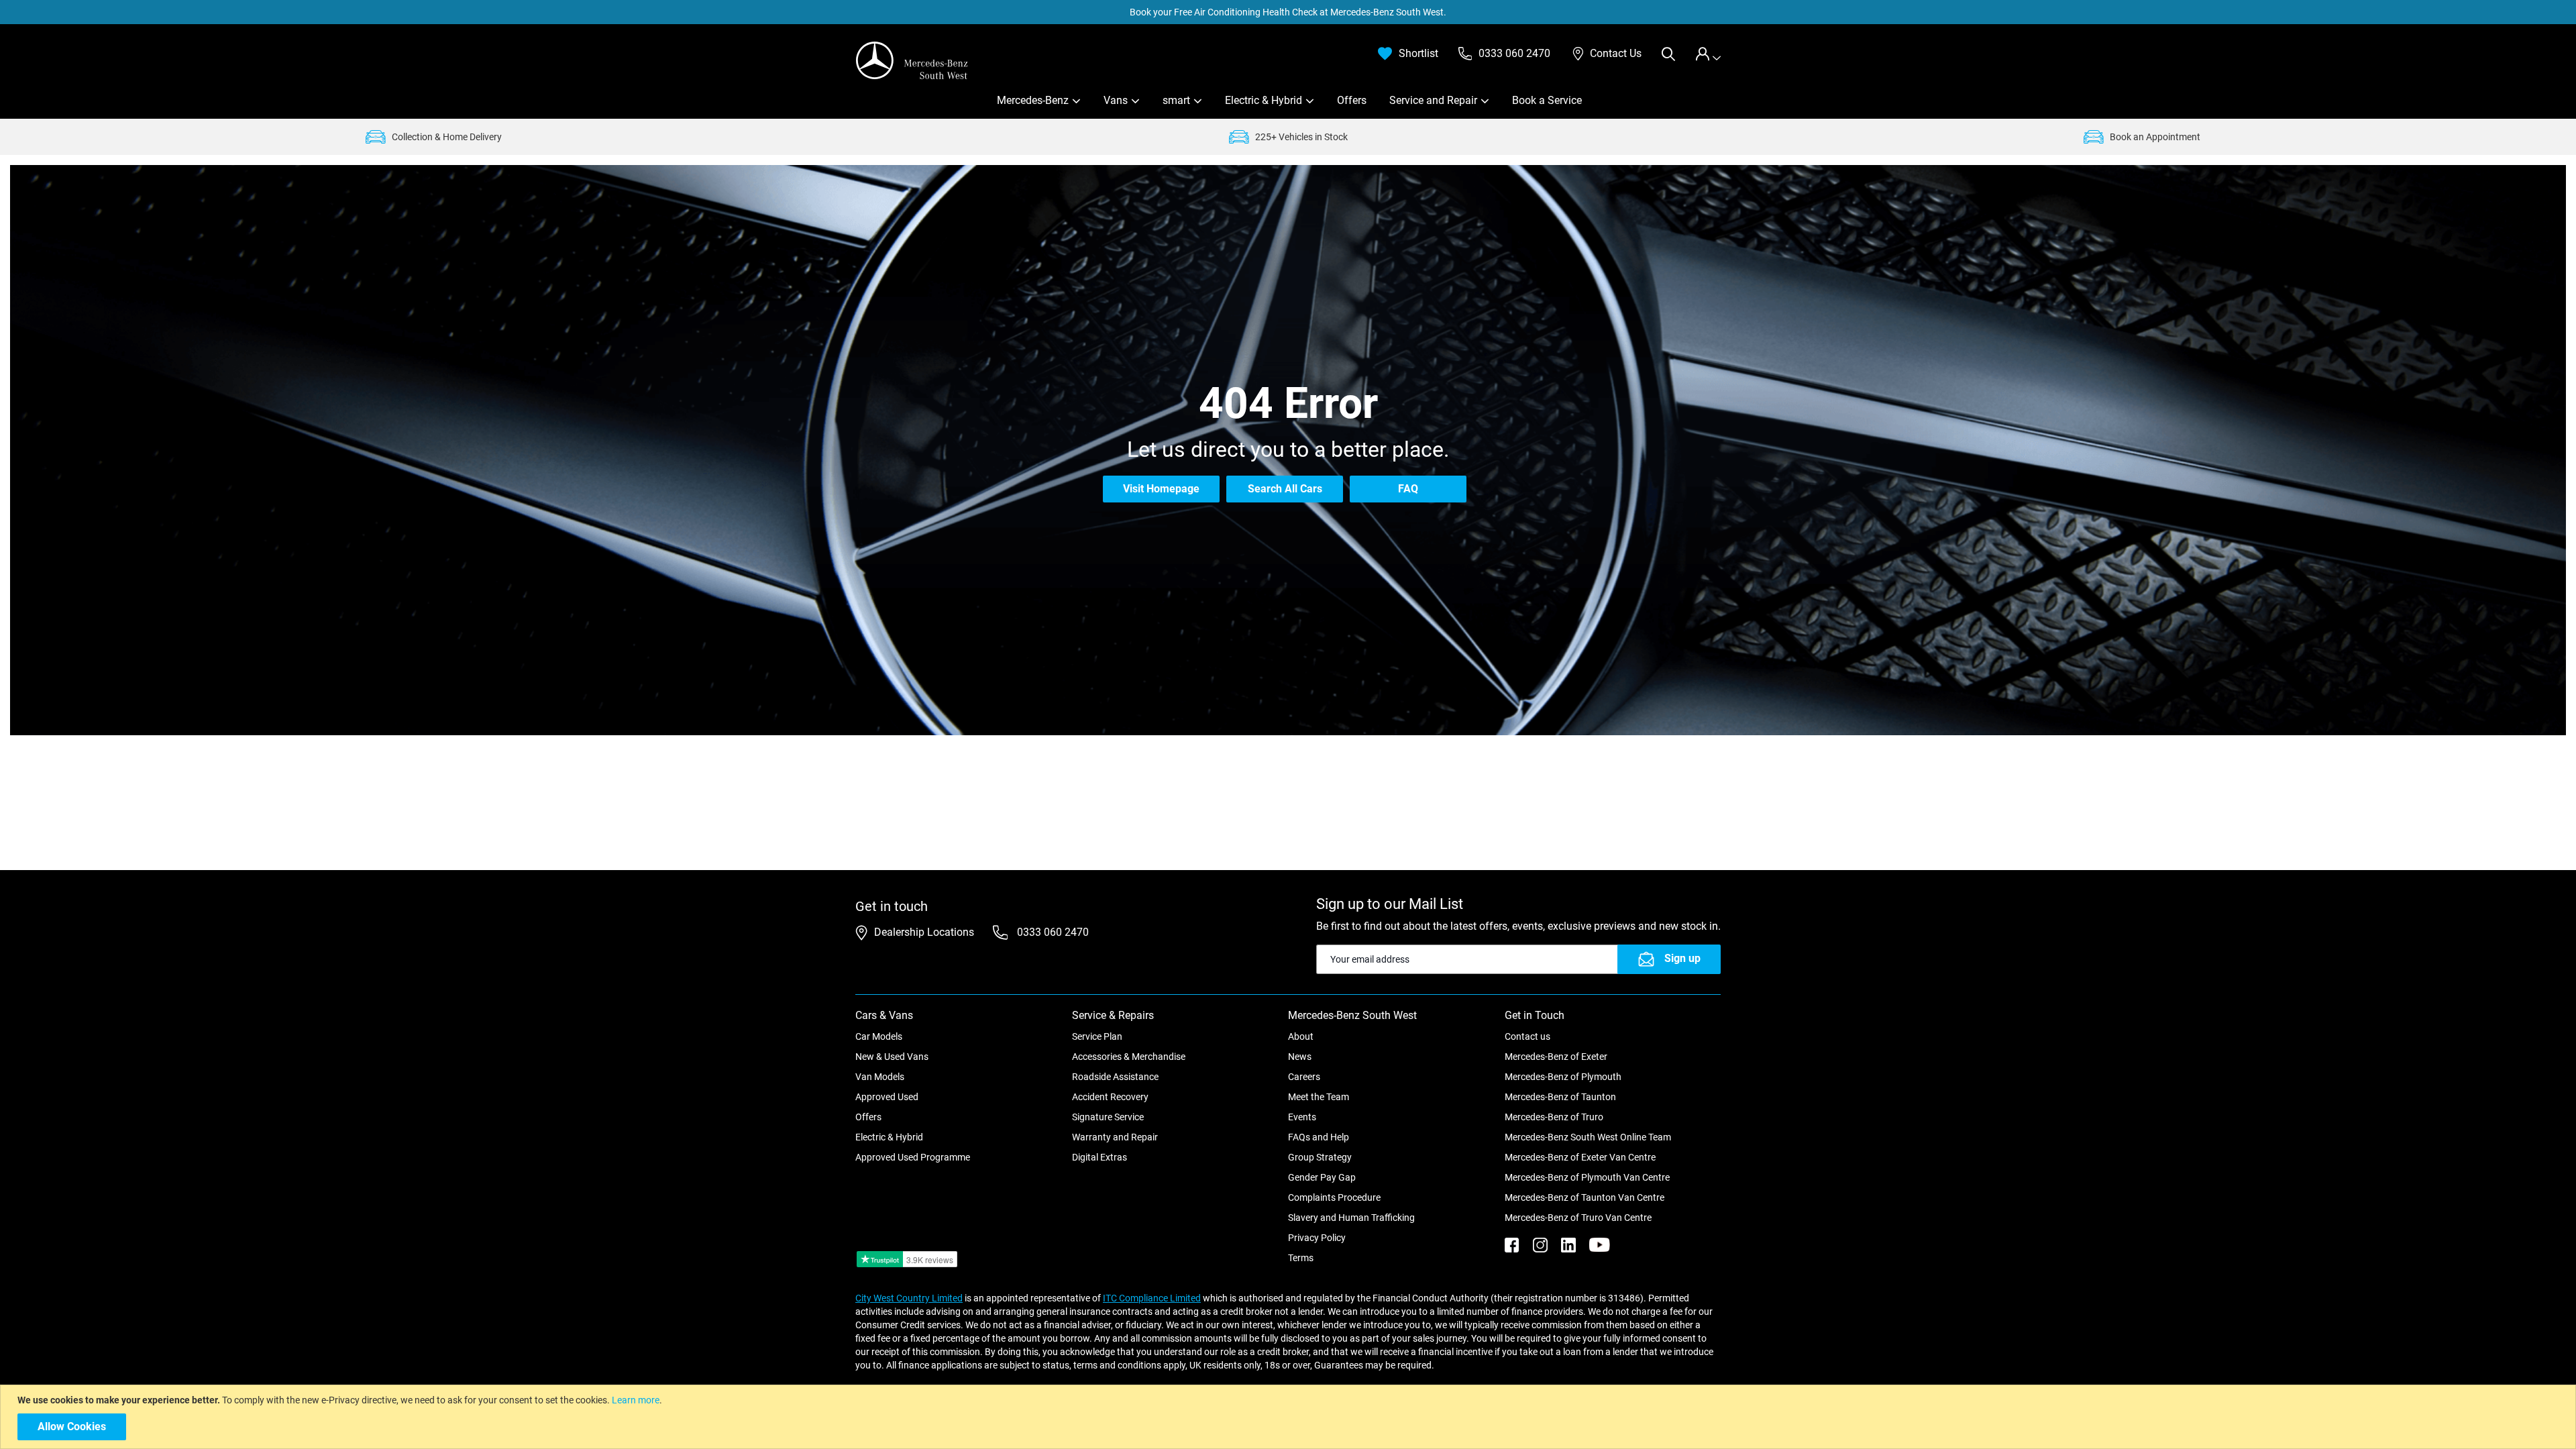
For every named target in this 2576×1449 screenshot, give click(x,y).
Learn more (636, 1400)
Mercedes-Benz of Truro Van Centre (1578, 1218)
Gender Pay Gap (1322, 1177)
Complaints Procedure (1334, 1197)
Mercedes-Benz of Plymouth (1563, 1077)
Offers (1352, 100)
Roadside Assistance (1115, 1077)
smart (1176, 100)
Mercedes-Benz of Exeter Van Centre (1580, 1157)
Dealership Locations (924, 932)
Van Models (880, 1077)
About (1301, 1036)
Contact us (1527, 1036)
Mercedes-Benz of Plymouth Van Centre (1587, 1177)
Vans (1116, 100)
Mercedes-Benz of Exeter (1556, 1057)
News (1300, 1057)
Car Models (879, 1036)
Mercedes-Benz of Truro (1554, 1117)
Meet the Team (1319, 1097)
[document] (1290, 1417)
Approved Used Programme (913, 1157)
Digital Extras (1099, 1157)
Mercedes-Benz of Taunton (1560, 1097)
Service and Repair (1433, 100)
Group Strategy (1320, 1157)
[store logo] (912, 60)
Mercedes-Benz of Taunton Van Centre (1585, 1197)
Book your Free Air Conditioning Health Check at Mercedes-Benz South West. (1288, 12)
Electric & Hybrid (1264, 100)
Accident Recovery (1110, 1097)
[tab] (1708, 54)
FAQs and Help (1319, 1137)
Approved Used (887, 1097)
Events (1302, 1117)
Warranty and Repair (1115, 1137)
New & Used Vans (892, 1057)
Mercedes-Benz (1033, 100)
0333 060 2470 (1052, 932)
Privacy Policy (1317, 1238)
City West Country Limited (909, 1298)
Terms (1301, 1258)
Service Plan (1097, 1036)
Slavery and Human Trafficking (1351, 1218)
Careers (1304, 1077)
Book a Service (1547, 100)
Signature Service (1108, 1117)
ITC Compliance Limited (1152, 1298)
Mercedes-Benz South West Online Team (1588, 1137)
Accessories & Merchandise (1129, 1057)
